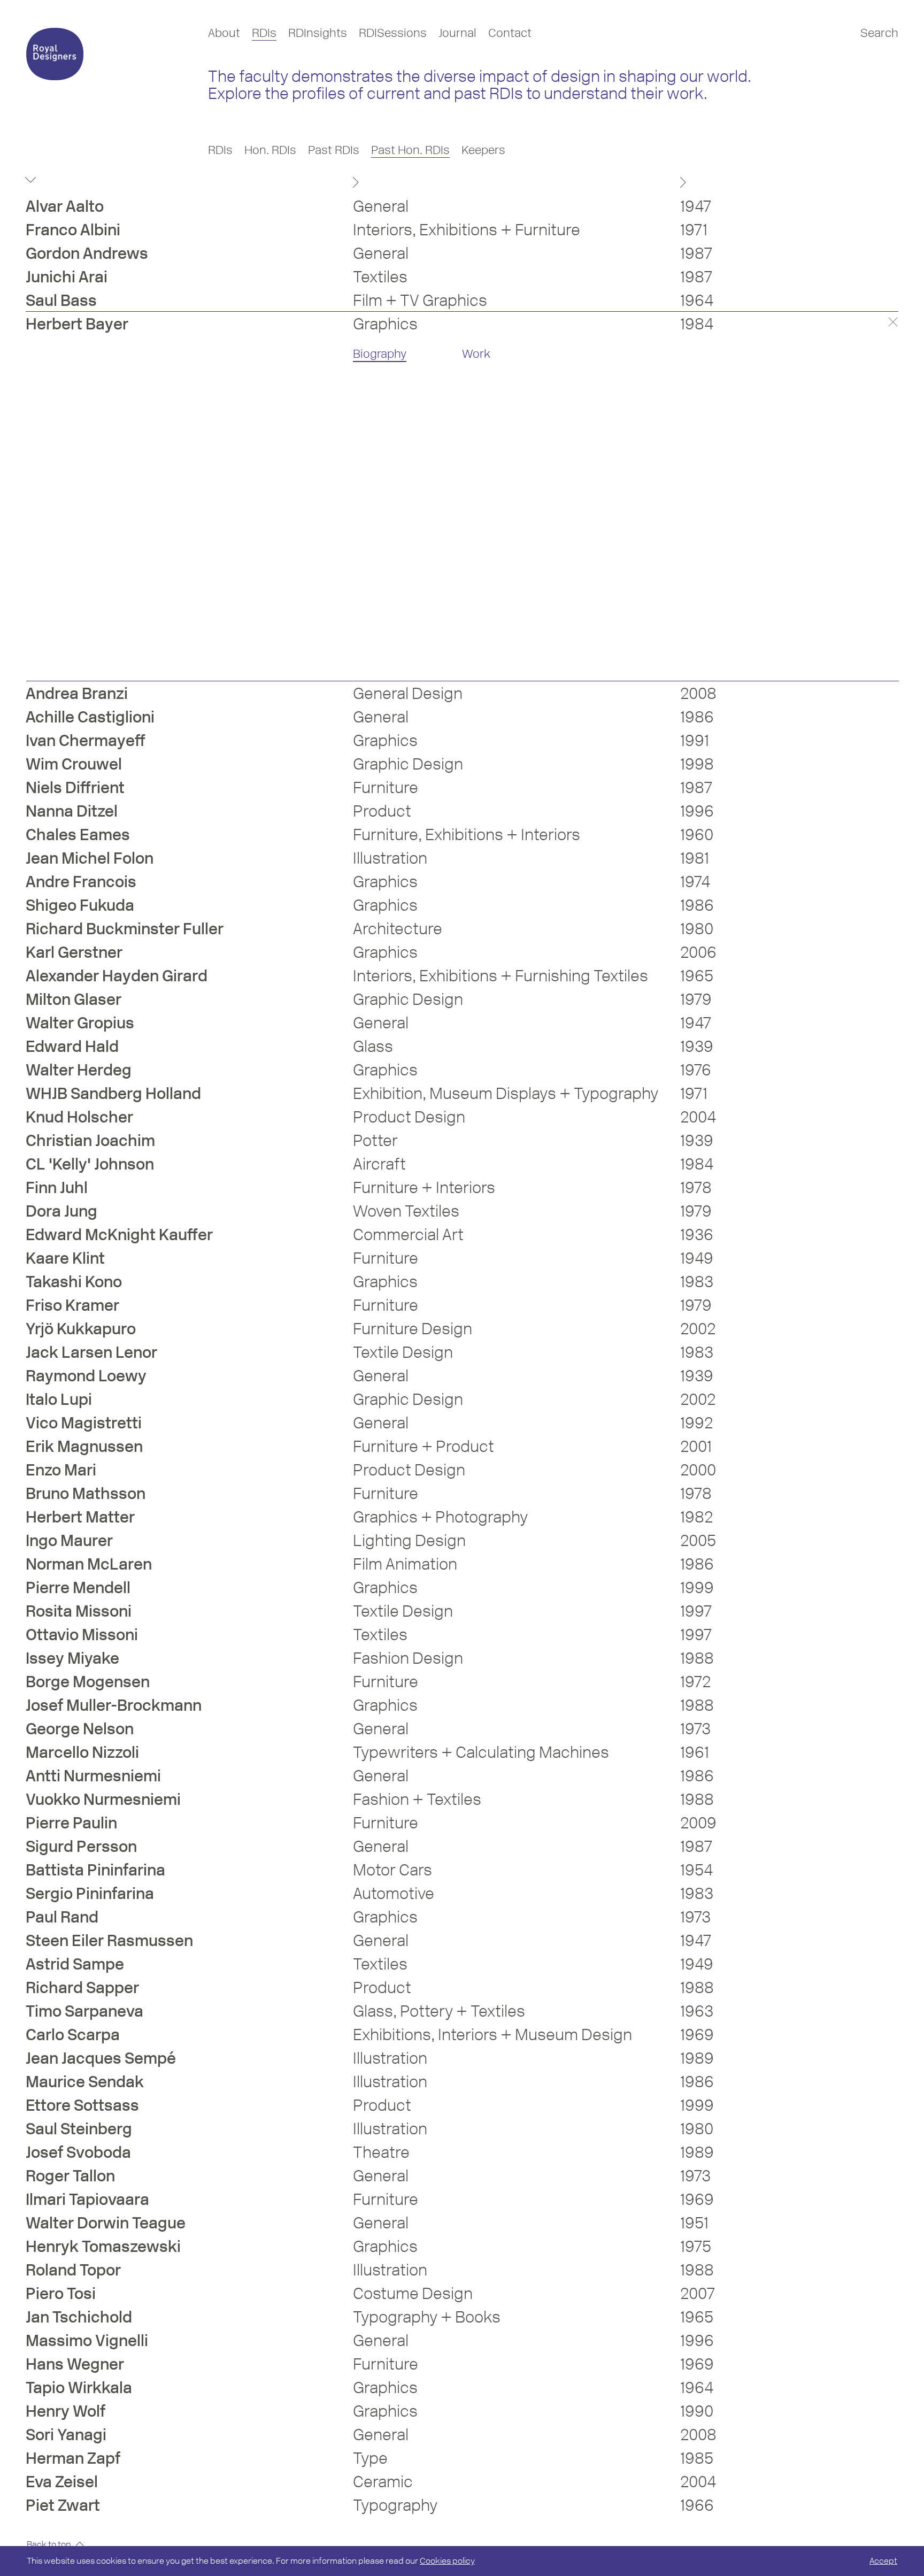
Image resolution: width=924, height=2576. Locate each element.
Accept (883, 2561)
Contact (510, 33)
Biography (380, 354)
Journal (457, 33)
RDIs (264, 33)
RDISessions (393, 33)
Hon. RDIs (270, 150)
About (224, 33)
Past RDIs (334, 150)
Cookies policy (447, 2561)
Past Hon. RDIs (410, 150)
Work (476, 354)
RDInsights (318, 33)
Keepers (483, 150)
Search (879, 33)
